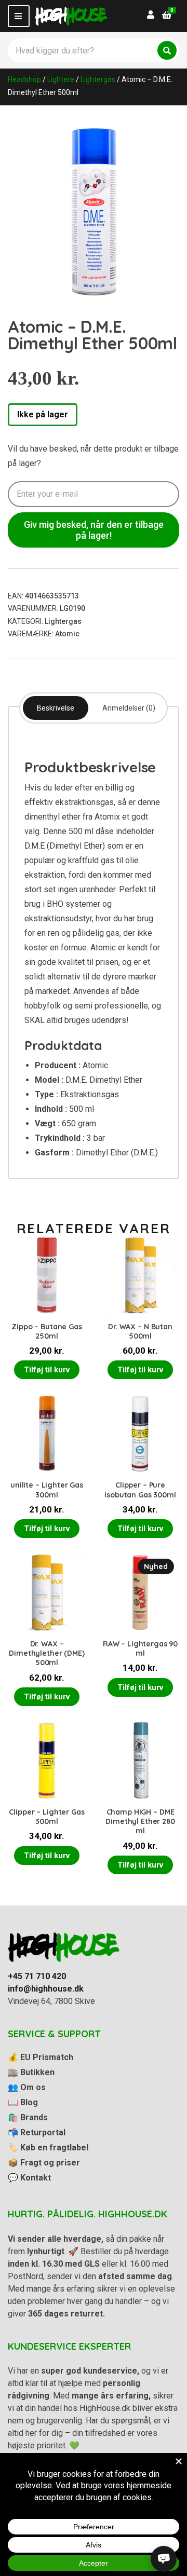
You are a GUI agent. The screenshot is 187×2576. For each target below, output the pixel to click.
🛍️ (28, 2117)
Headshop (24, 79)
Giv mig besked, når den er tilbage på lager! (94, 530)
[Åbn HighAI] (164, 2559)
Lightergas (98, 79)
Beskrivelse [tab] (56, 708)
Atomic (67, 634)
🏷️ (48, 2148)
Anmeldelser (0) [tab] (129, 708)
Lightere (61, 79)
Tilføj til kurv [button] (47, 1370)
